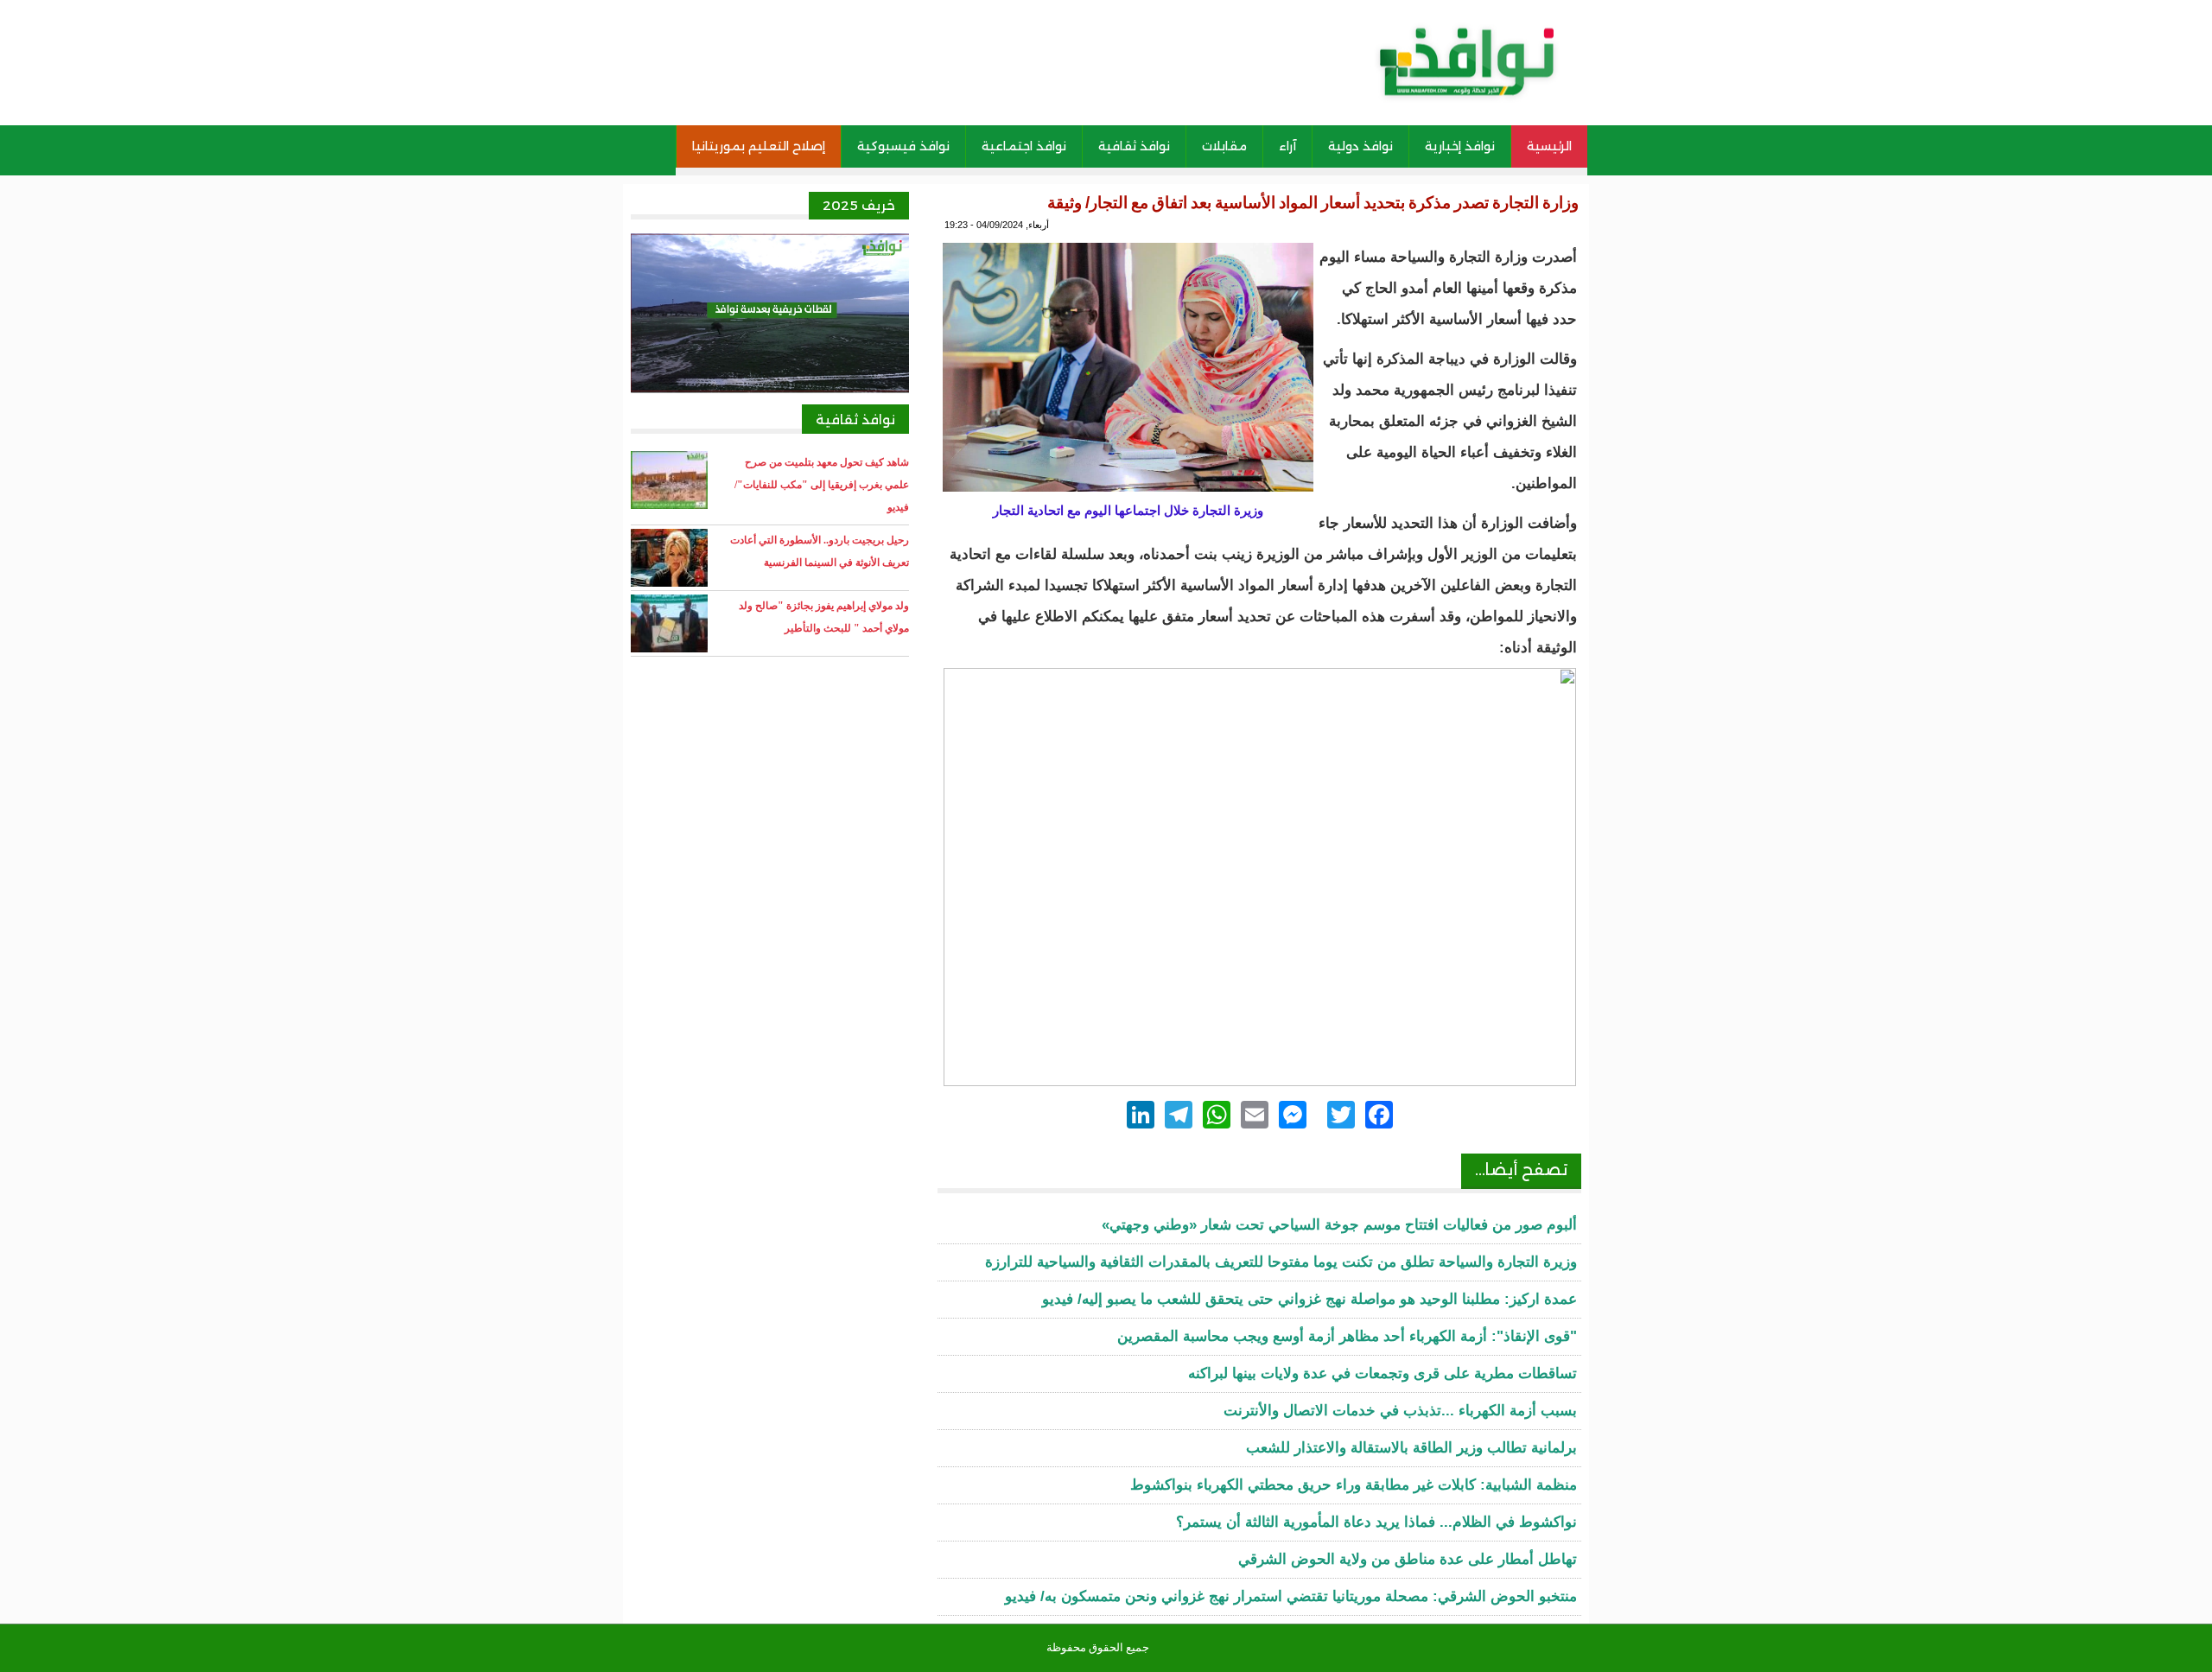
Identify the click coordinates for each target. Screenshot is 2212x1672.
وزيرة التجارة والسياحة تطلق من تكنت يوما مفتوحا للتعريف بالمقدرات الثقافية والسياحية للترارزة (1281, 1262)
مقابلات (1224, 146)
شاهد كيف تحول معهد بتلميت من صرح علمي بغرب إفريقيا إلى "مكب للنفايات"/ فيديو (822, 485)
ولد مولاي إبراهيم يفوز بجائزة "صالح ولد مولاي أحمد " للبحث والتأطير (824, 617)
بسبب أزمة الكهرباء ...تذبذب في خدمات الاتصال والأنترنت (1400, 1411)
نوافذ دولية (1360, 146)
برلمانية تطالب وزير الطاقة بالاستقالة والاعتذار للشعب (1411, 1448)
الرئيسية (1549, 146)
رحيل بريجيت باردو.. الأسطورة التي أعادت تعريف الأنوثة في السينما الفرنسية (820, 551)
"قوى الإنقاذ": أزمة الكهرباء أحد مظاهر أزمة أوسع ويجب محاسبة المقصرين (1347, 1336)
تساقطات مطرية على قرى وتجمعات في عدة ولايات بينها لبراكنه (1382, 1373)
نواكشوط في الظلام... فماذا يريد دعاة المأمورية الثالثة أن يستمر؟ (1376, 1522)
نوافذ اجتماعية (1024, 146)
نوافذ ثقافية (1134, 146)
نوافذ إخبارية (1460, 146)
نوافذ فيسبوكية (903, 146)
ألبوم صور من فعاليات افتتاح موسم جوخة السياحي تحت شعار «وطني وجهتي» (1339, 1225)
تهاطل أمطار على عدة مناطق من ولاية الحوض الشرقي (1408, 1559)
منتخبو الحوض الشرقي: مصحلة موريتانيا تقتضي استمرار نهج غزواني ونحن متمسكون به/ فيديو (1291, 1596)
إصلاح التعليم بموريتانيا (759, 146)
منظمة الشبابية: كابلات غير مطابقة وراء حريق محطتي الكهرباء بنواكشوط (1354, 1485)
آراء (1287, 146)
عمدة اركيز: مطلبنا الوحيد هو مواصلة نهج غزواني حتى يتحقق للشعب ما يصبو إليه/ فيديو (1309, 1299)
